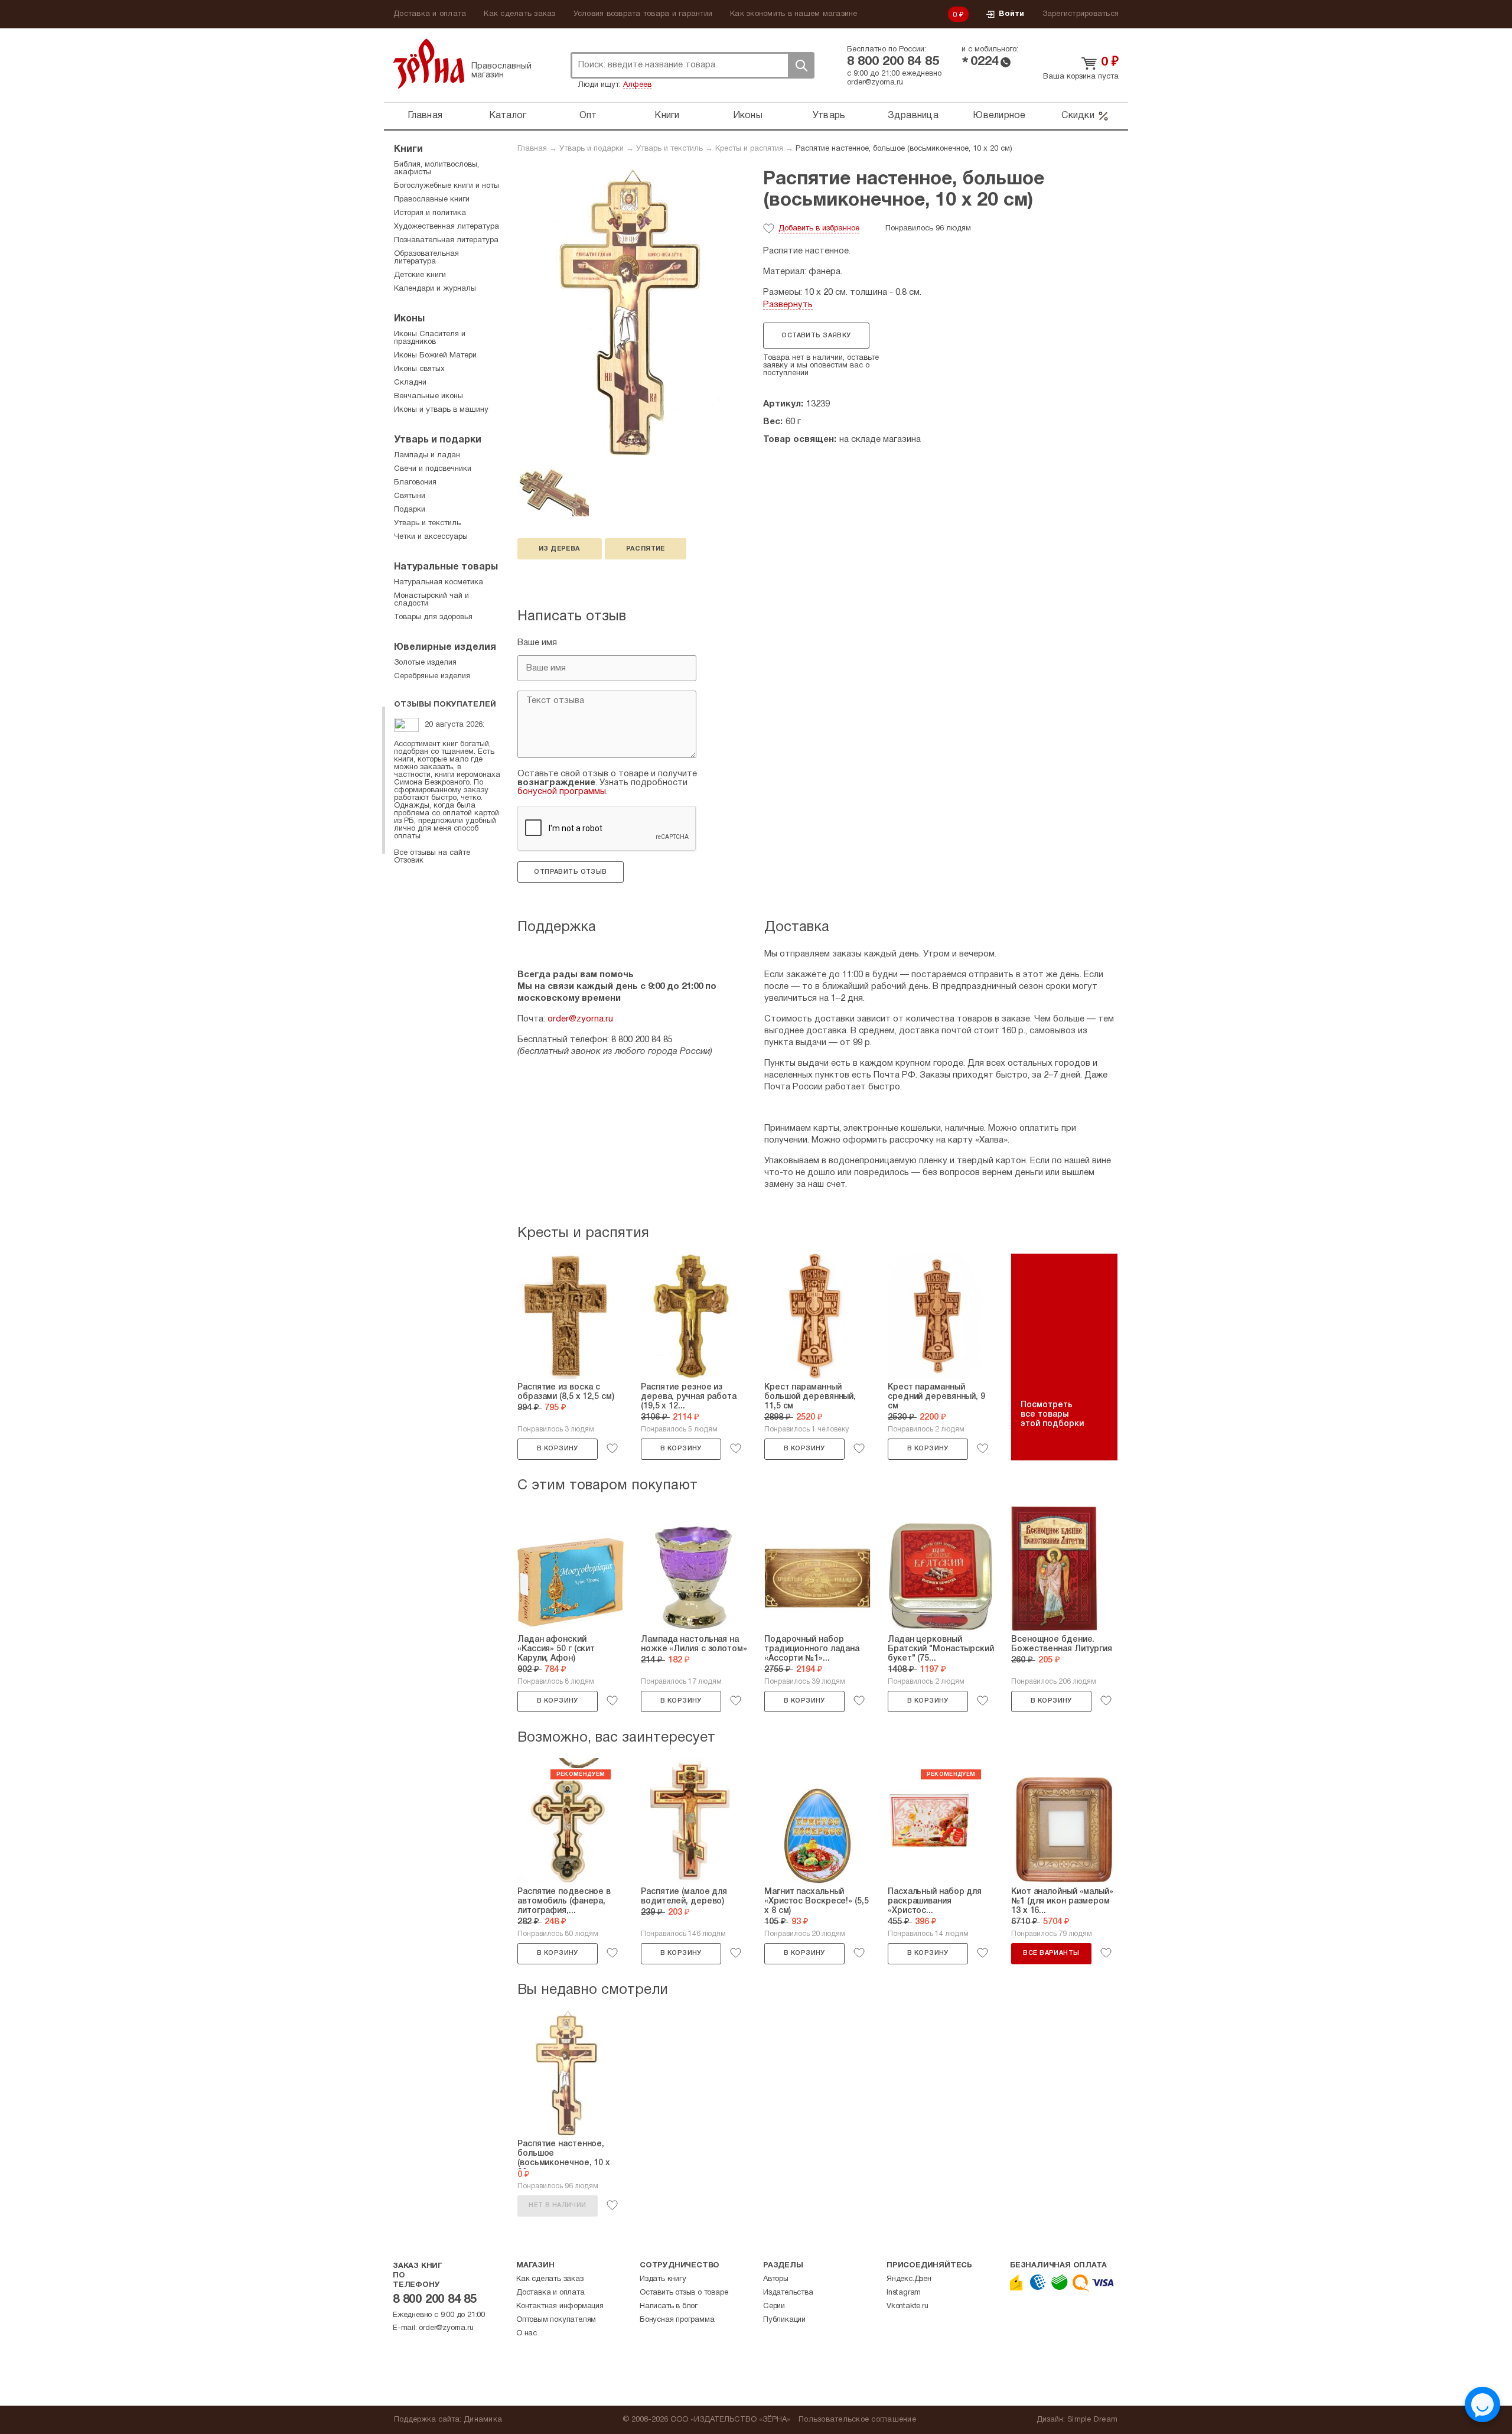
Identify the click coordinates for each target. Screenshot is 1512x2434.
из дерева (560, 549)
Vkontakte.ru (907, 2306)
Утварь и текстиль (669, 149)
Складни (410, 383)
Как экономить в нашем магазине (794, 14)
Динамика (483, 2420)
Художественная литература (447, 227)
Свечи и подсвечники (433, 469)
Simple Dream (1092, 2420)
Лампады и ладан (427, 455)
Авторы (776, 2279)
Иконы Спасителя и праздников (430, 338)
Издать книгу (663, 2279)
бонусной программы (562, 792)
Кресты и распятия (749, 149)
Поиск (801, 65)
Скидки (1078, 116)
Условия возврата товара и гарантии (643, 14)
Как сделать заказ (519, 14)
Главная (425, 116)
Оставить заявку (816, 336)
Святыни (410, 496)
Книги (667, 116)
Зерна (429, 64)
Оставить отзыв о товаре (684, 2293)
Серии (774, 2306)
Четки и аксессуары (431, 537)
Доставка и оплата (430, 14)
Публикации (784, 2320)
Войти (1011, 14)
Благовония (415, 483)
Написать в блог (669, 2306)
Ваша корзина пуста (1081, 77)
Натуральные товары (446, 567)
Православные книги (432, 200)
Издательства (788, 2293)
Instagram (904, 2293)
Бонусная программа (677, 2320)
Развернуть (788, 305)
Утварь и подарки (592, 149)
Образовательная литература (426, 258)
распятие (646, 549)
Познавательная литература (446, 240)
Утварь (829, 116)
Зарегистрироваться (1081, 14)
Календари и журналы (435, 289)
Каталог (508, 116)
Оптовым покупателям (556, 2320)
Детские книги (420, 275)
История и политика (430, 213)
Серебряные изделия (432, 676)
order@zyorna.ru (875, 83)
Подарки (410, 510)
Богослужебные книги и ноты (447, 186)
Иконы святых (419, 369)
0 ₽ (959, 15)
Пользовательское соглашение (857, 2420)
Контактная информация (560, 2306)
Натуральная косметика (439, 583)
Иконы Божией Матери (435, 356)
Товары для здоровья (433, 617)
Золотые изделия (425, 663)
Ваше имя (537, 643)
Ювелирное (999, 116)
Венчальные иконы (428, 396)
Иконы (748, 116)
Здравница (913, 116)
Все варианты (1051, 1953)
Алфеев (637, 85)
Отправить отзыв (570, 872)
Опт (588, 116)
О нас (527, 2334)
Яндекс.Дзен (909, 2279)
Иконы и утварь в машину (441, 410)
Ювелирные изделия (445, 647)
